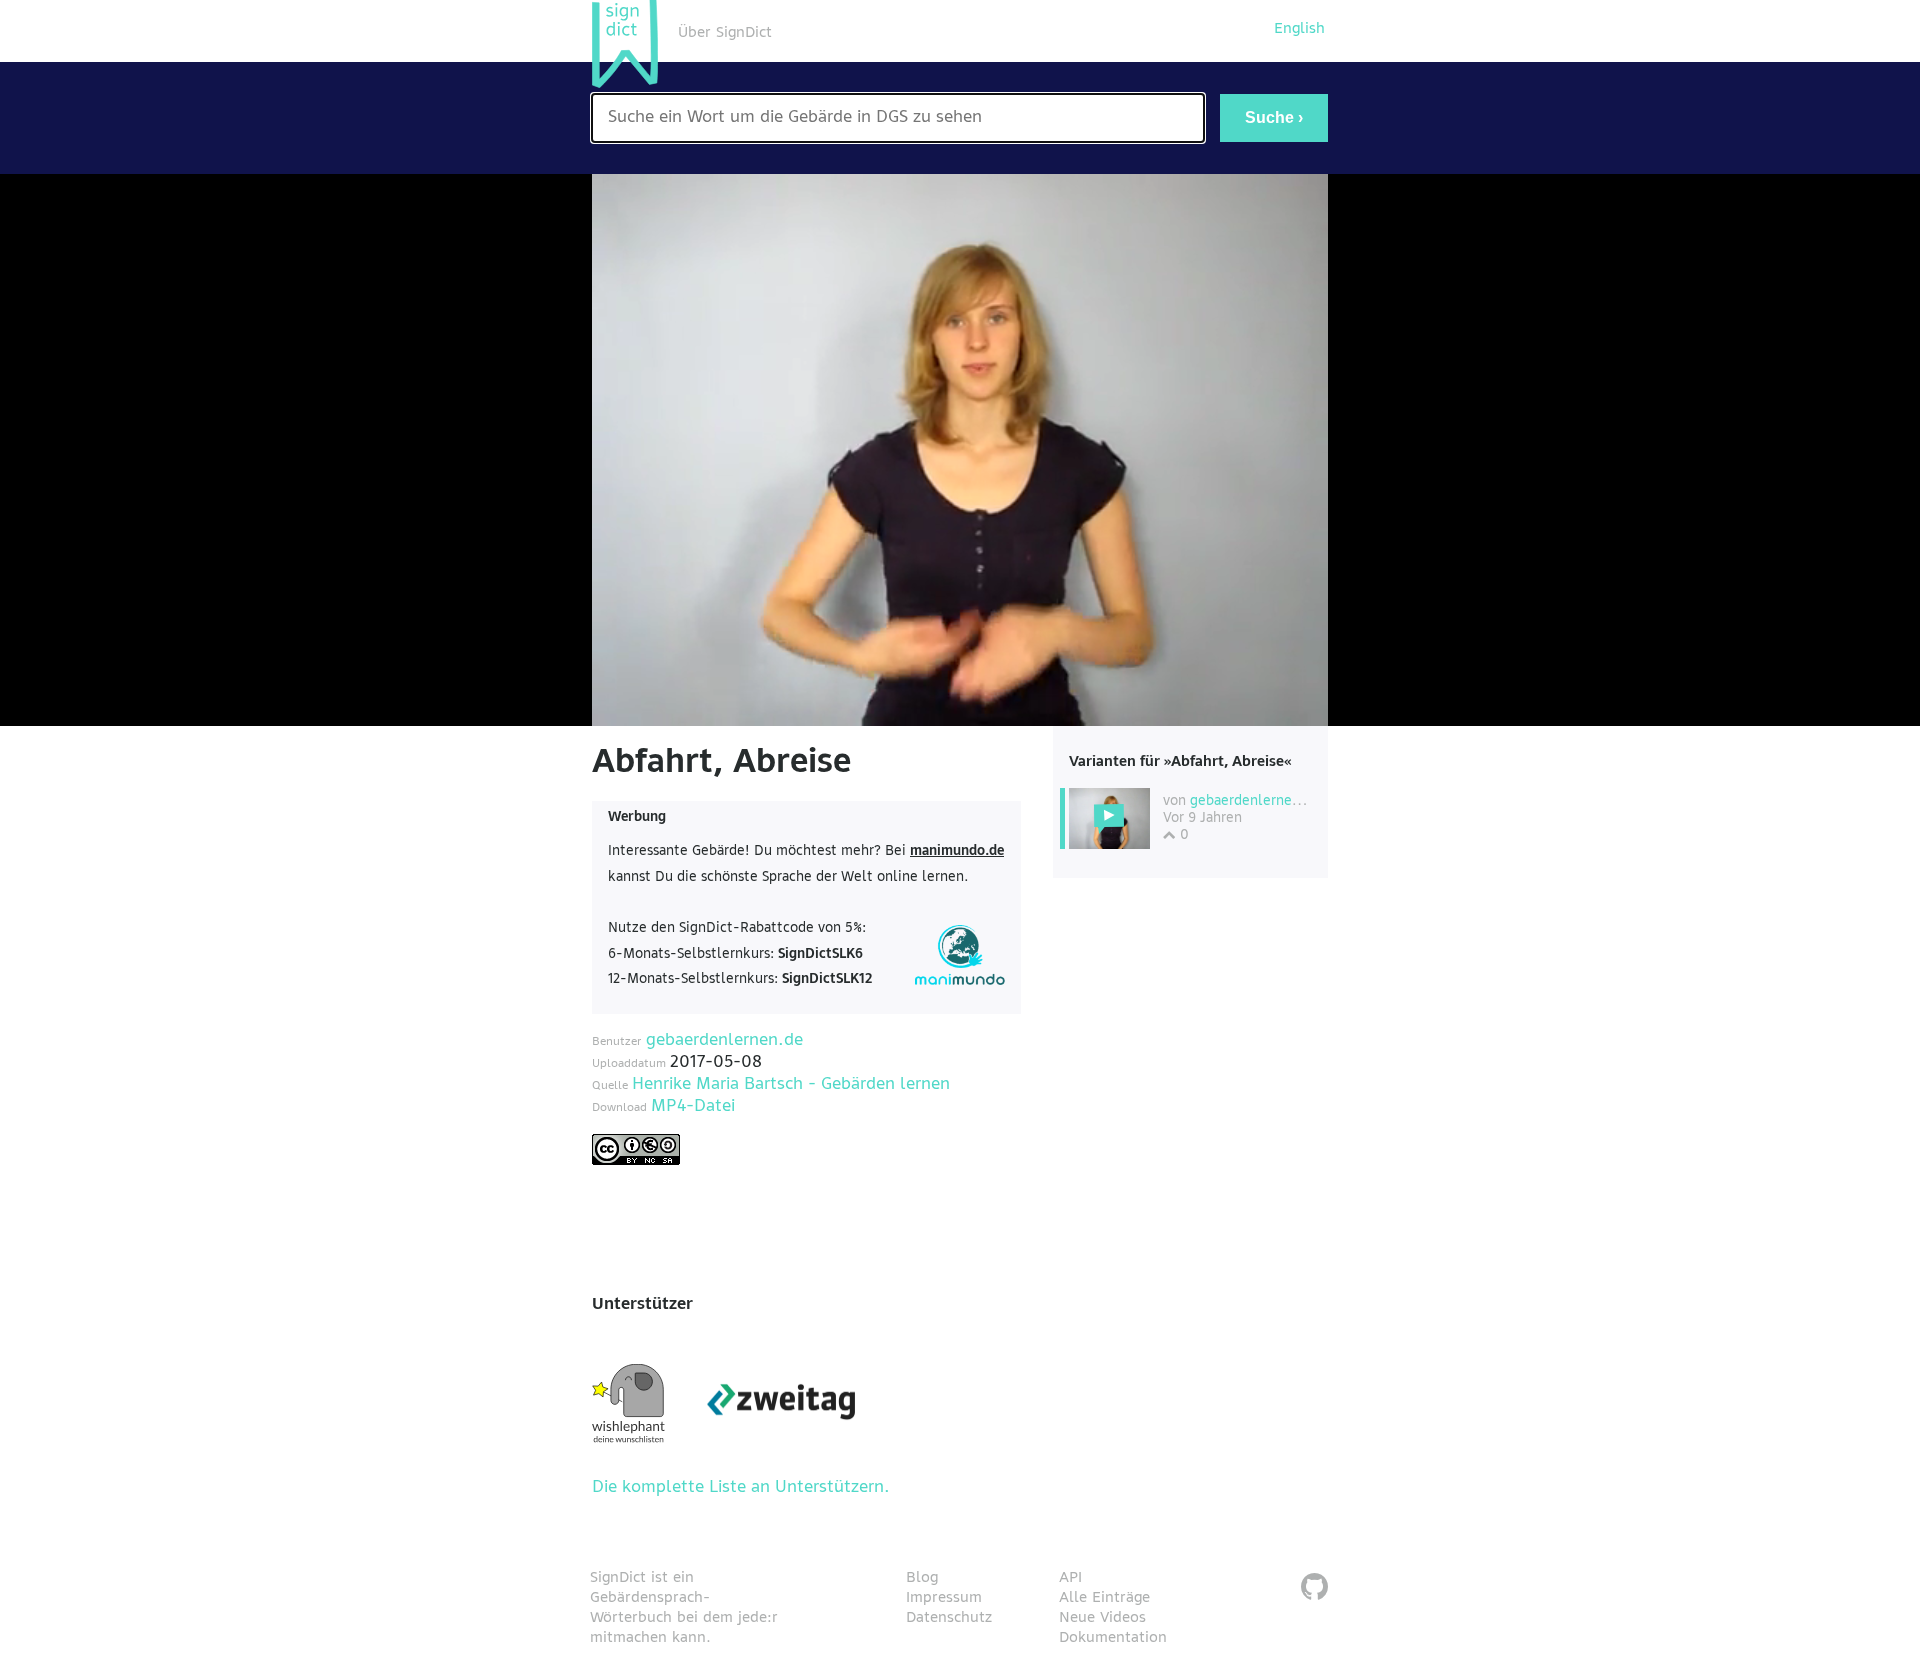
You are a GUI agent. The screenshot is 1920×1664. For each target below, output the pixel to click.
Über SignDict (725, 33)
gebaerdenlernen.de (724, 1041)
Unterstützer (642, 1305)
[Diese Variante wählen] (1109, 818)
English (1299, 29)
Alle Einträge (1104, 1598)
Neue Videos (1102, 1618)
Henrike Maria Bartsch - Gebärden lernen (791, 1085)
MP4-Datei (693, 1107)
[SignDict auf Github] (1314, 1589)
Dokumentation (1113, 1638)
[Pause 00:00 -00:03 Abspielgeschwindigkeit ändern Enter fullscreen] (960, 450)
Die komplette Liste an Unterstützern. (741, 1488)
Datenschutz (949, 1618)
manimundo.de (957, 851)
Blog (922, 1578)
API (1070, 1578)
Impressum (944, 1598)
